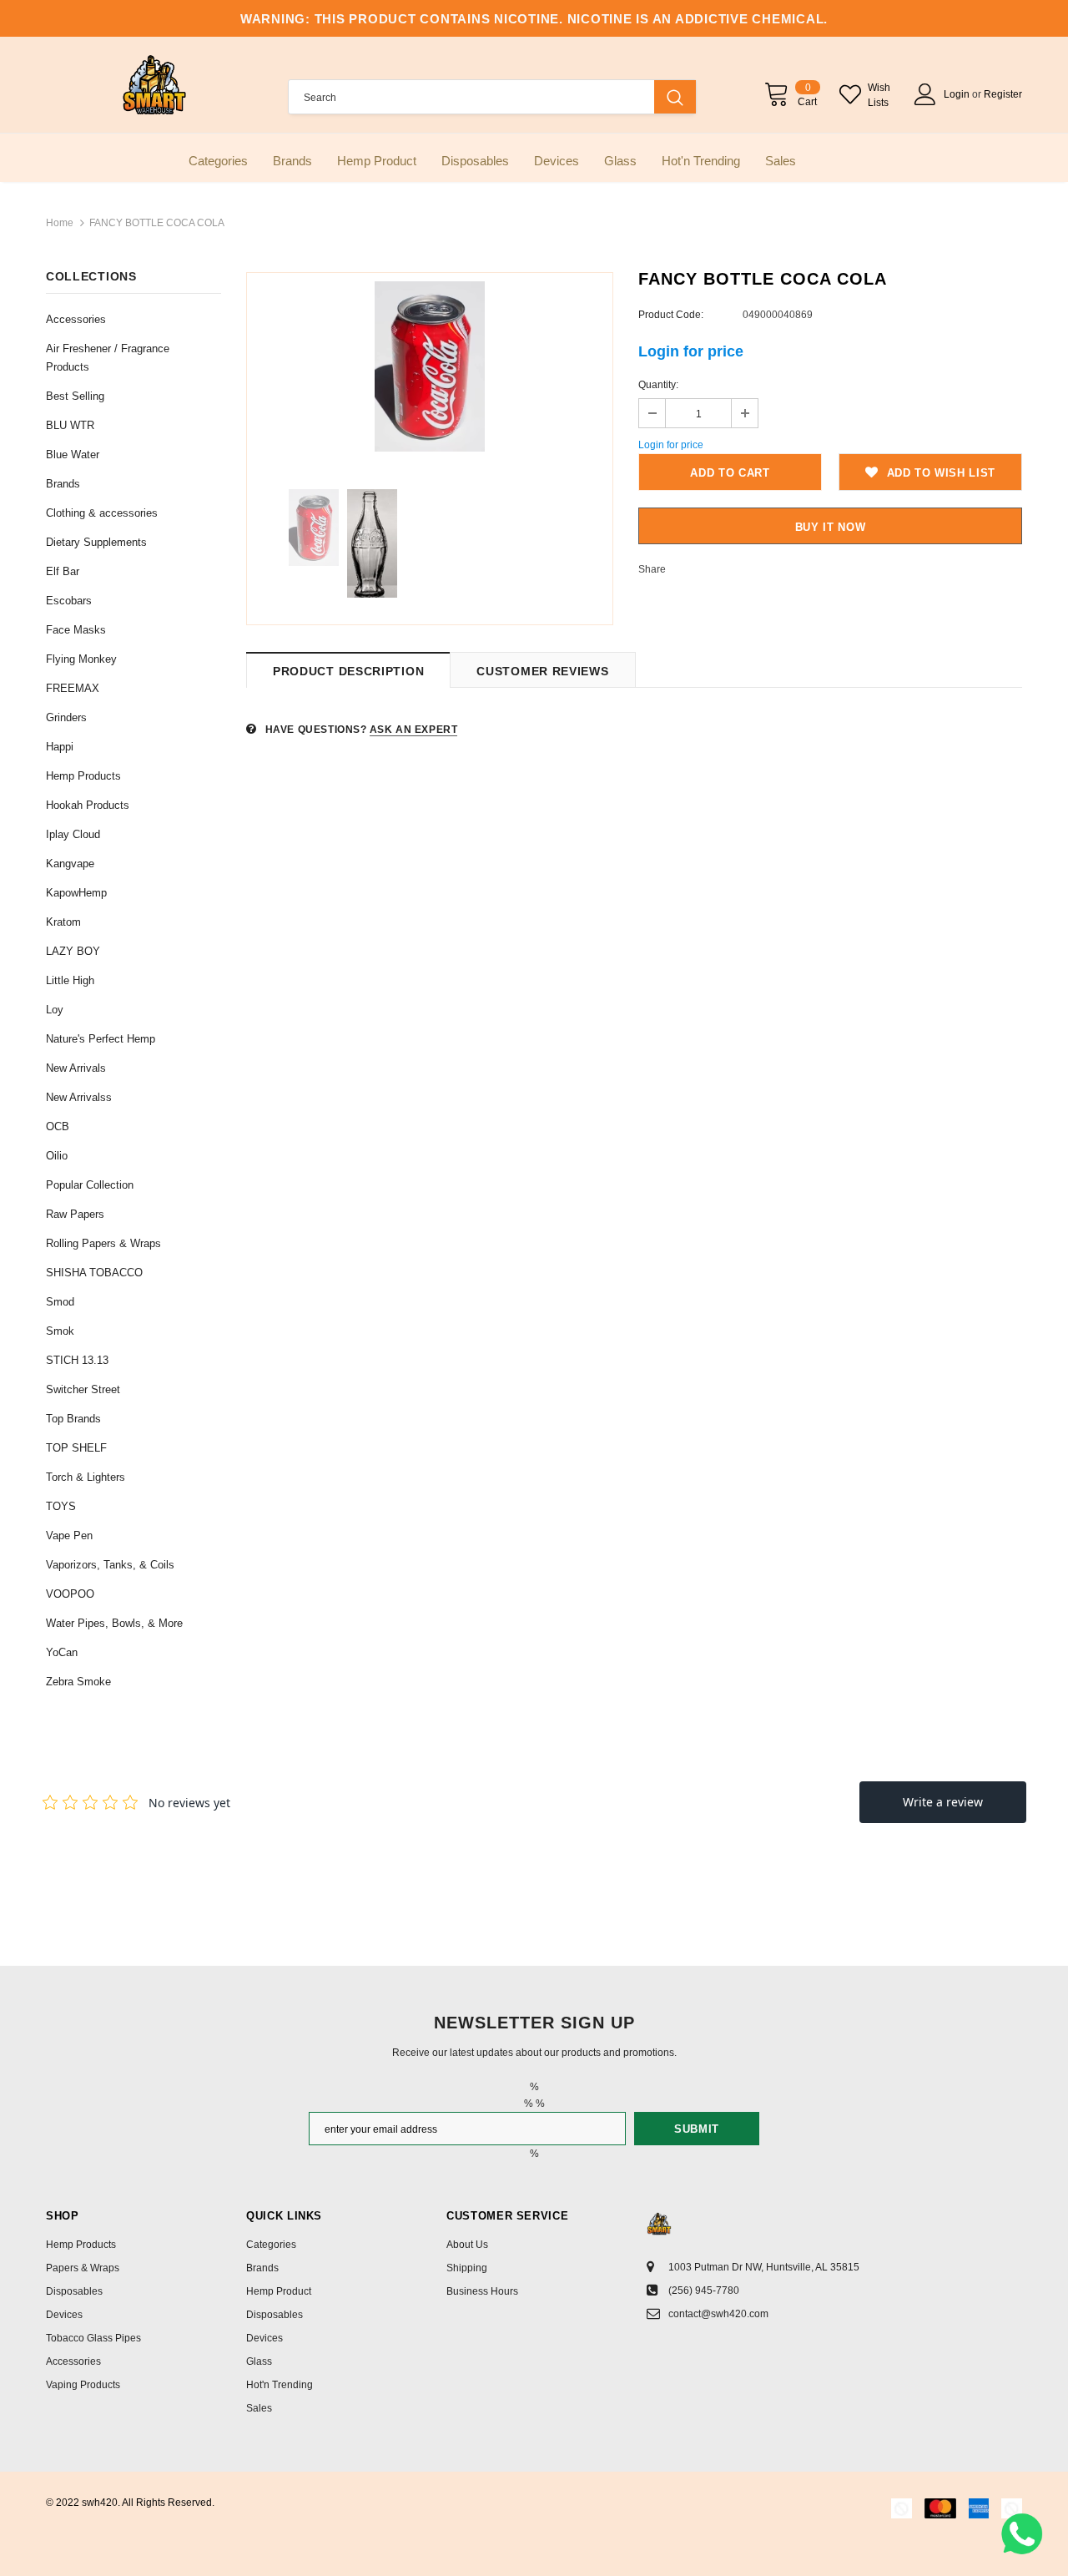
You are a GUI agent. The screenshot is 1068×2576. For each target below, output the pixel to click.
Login (958, 94)
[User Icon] (925, 94)
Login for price (691, 351)
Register (1003, 94)
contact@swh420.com (718, 2314)
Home (60, 223)
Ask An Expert (414, 730)
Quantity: (658, 385)
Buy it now (831, 527)
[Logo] (154, 85)
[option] (430, 366)
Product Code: (671, 315)
